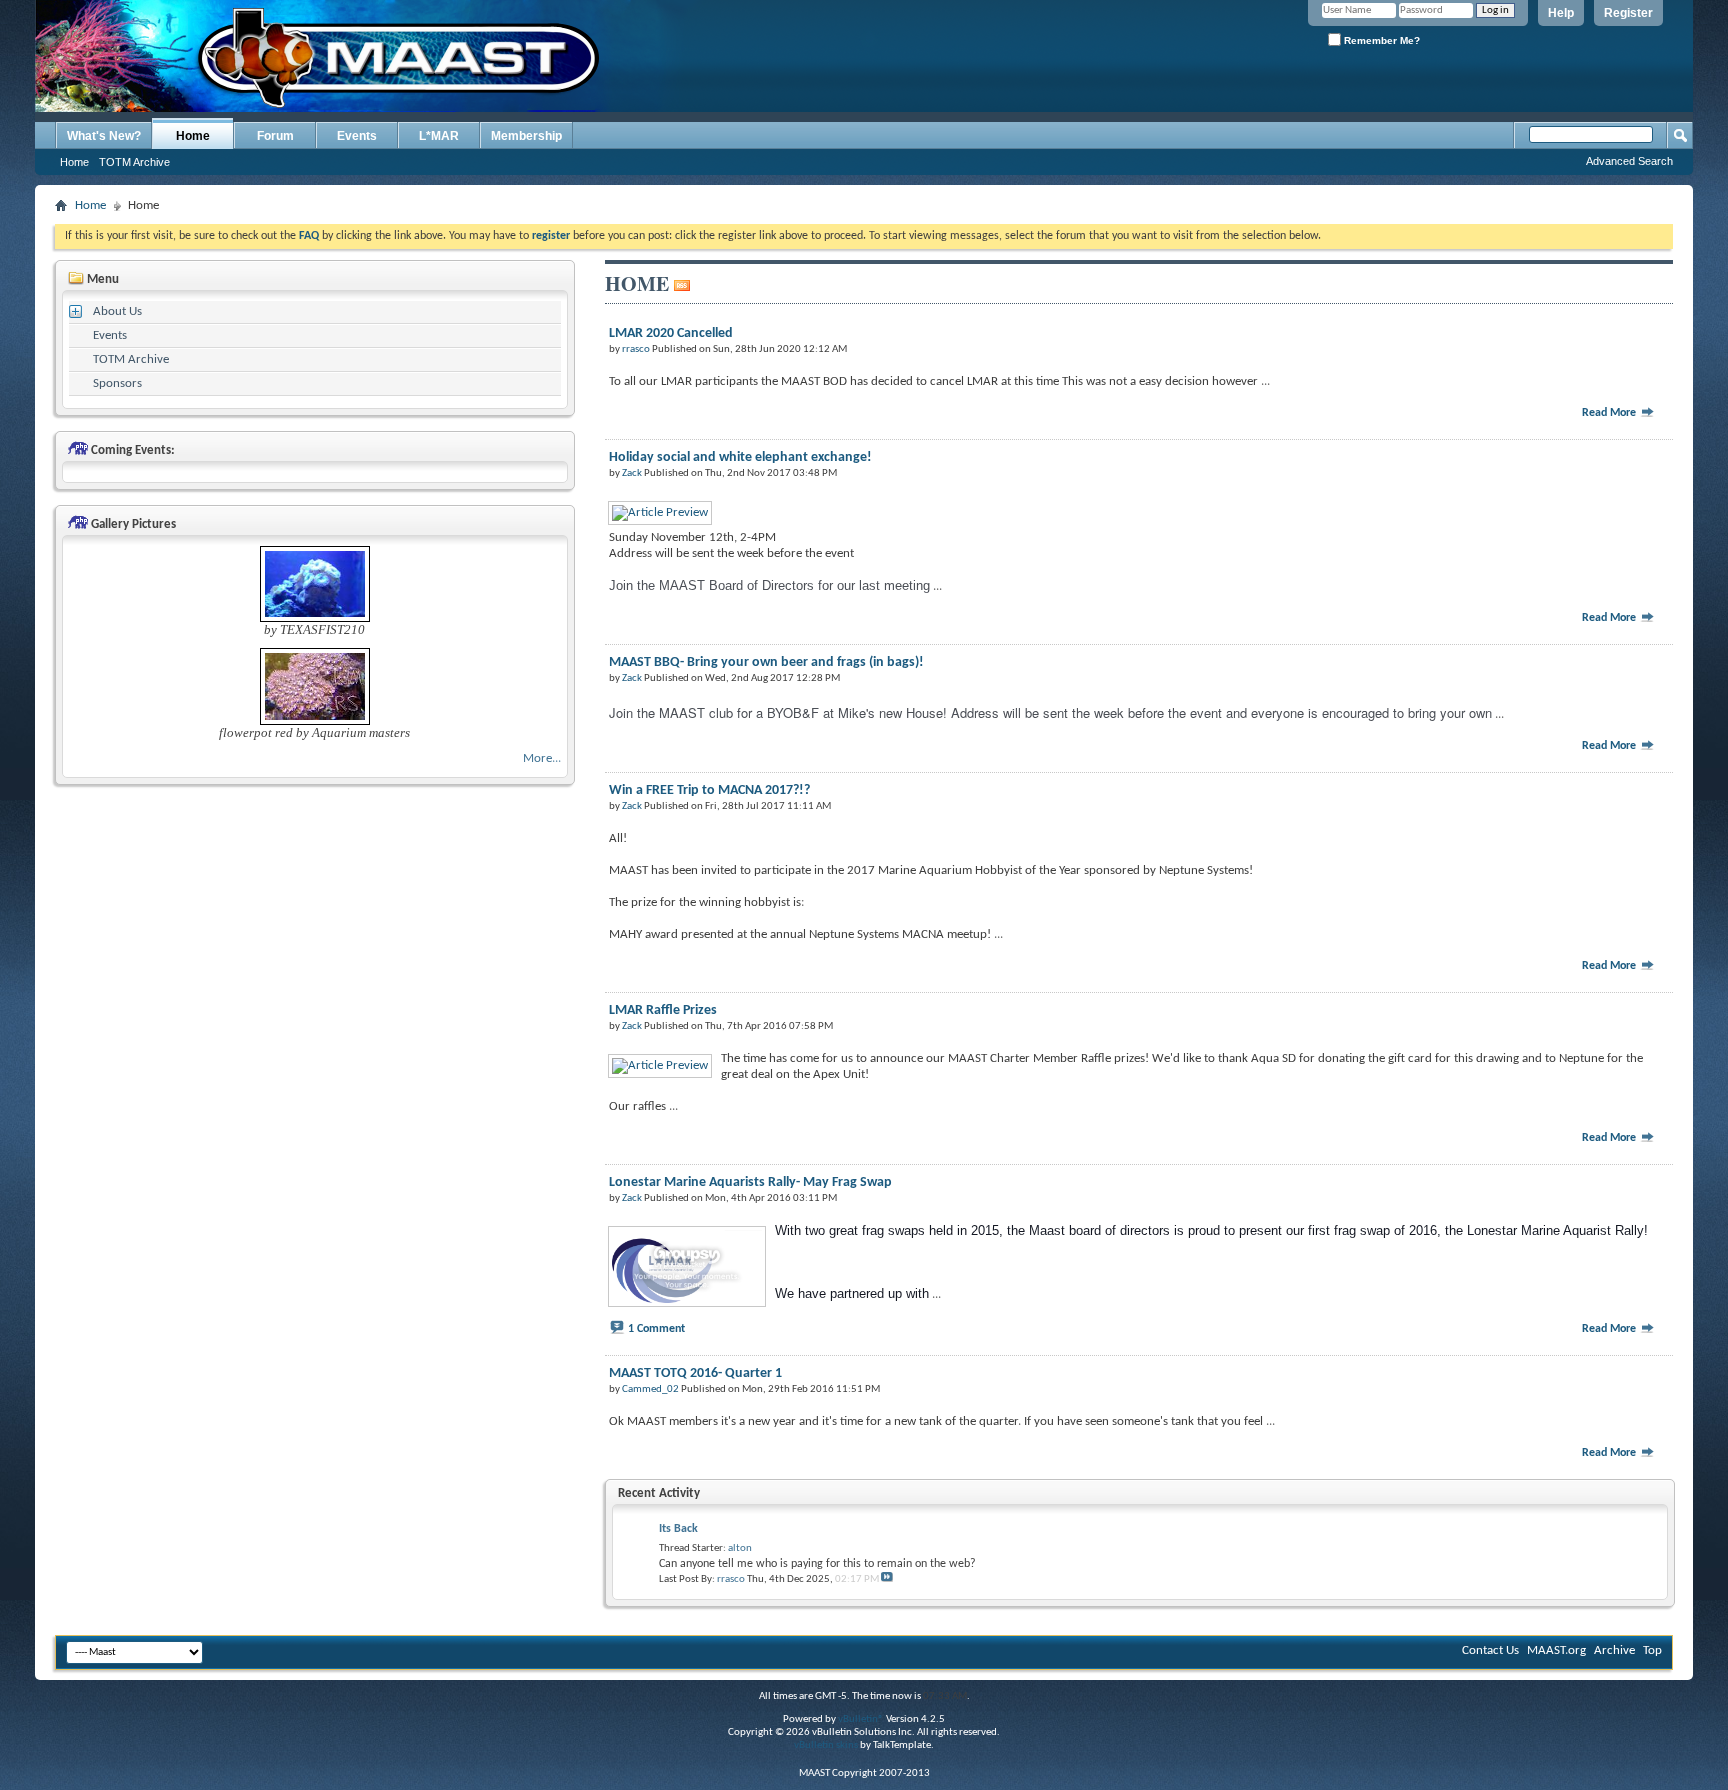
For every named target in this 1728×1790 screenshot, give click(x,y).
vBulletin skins (826, 1745)
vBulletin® (861, 1719)
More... (542, 758)
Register (1628, 13)
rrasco (731, 1579)
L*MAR (439, 136)
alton (740, 1548)
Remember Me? (1380, 40)
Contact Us (1490, 1650)
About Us (117, 311)
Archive (1614, 1650)
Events (357, 136)
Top (1652, 1650)
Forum (275, 136)
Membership (526, 136)
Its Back (678, 1529)
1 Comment (656, 1329)
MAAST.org (1556, 1650)
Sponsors (117, 383)
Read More (1610, 413)
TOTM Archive (134, 162)
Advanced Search (1629, 161)
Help (1561, 13)
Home (193, 136)
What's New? (104, 136)
